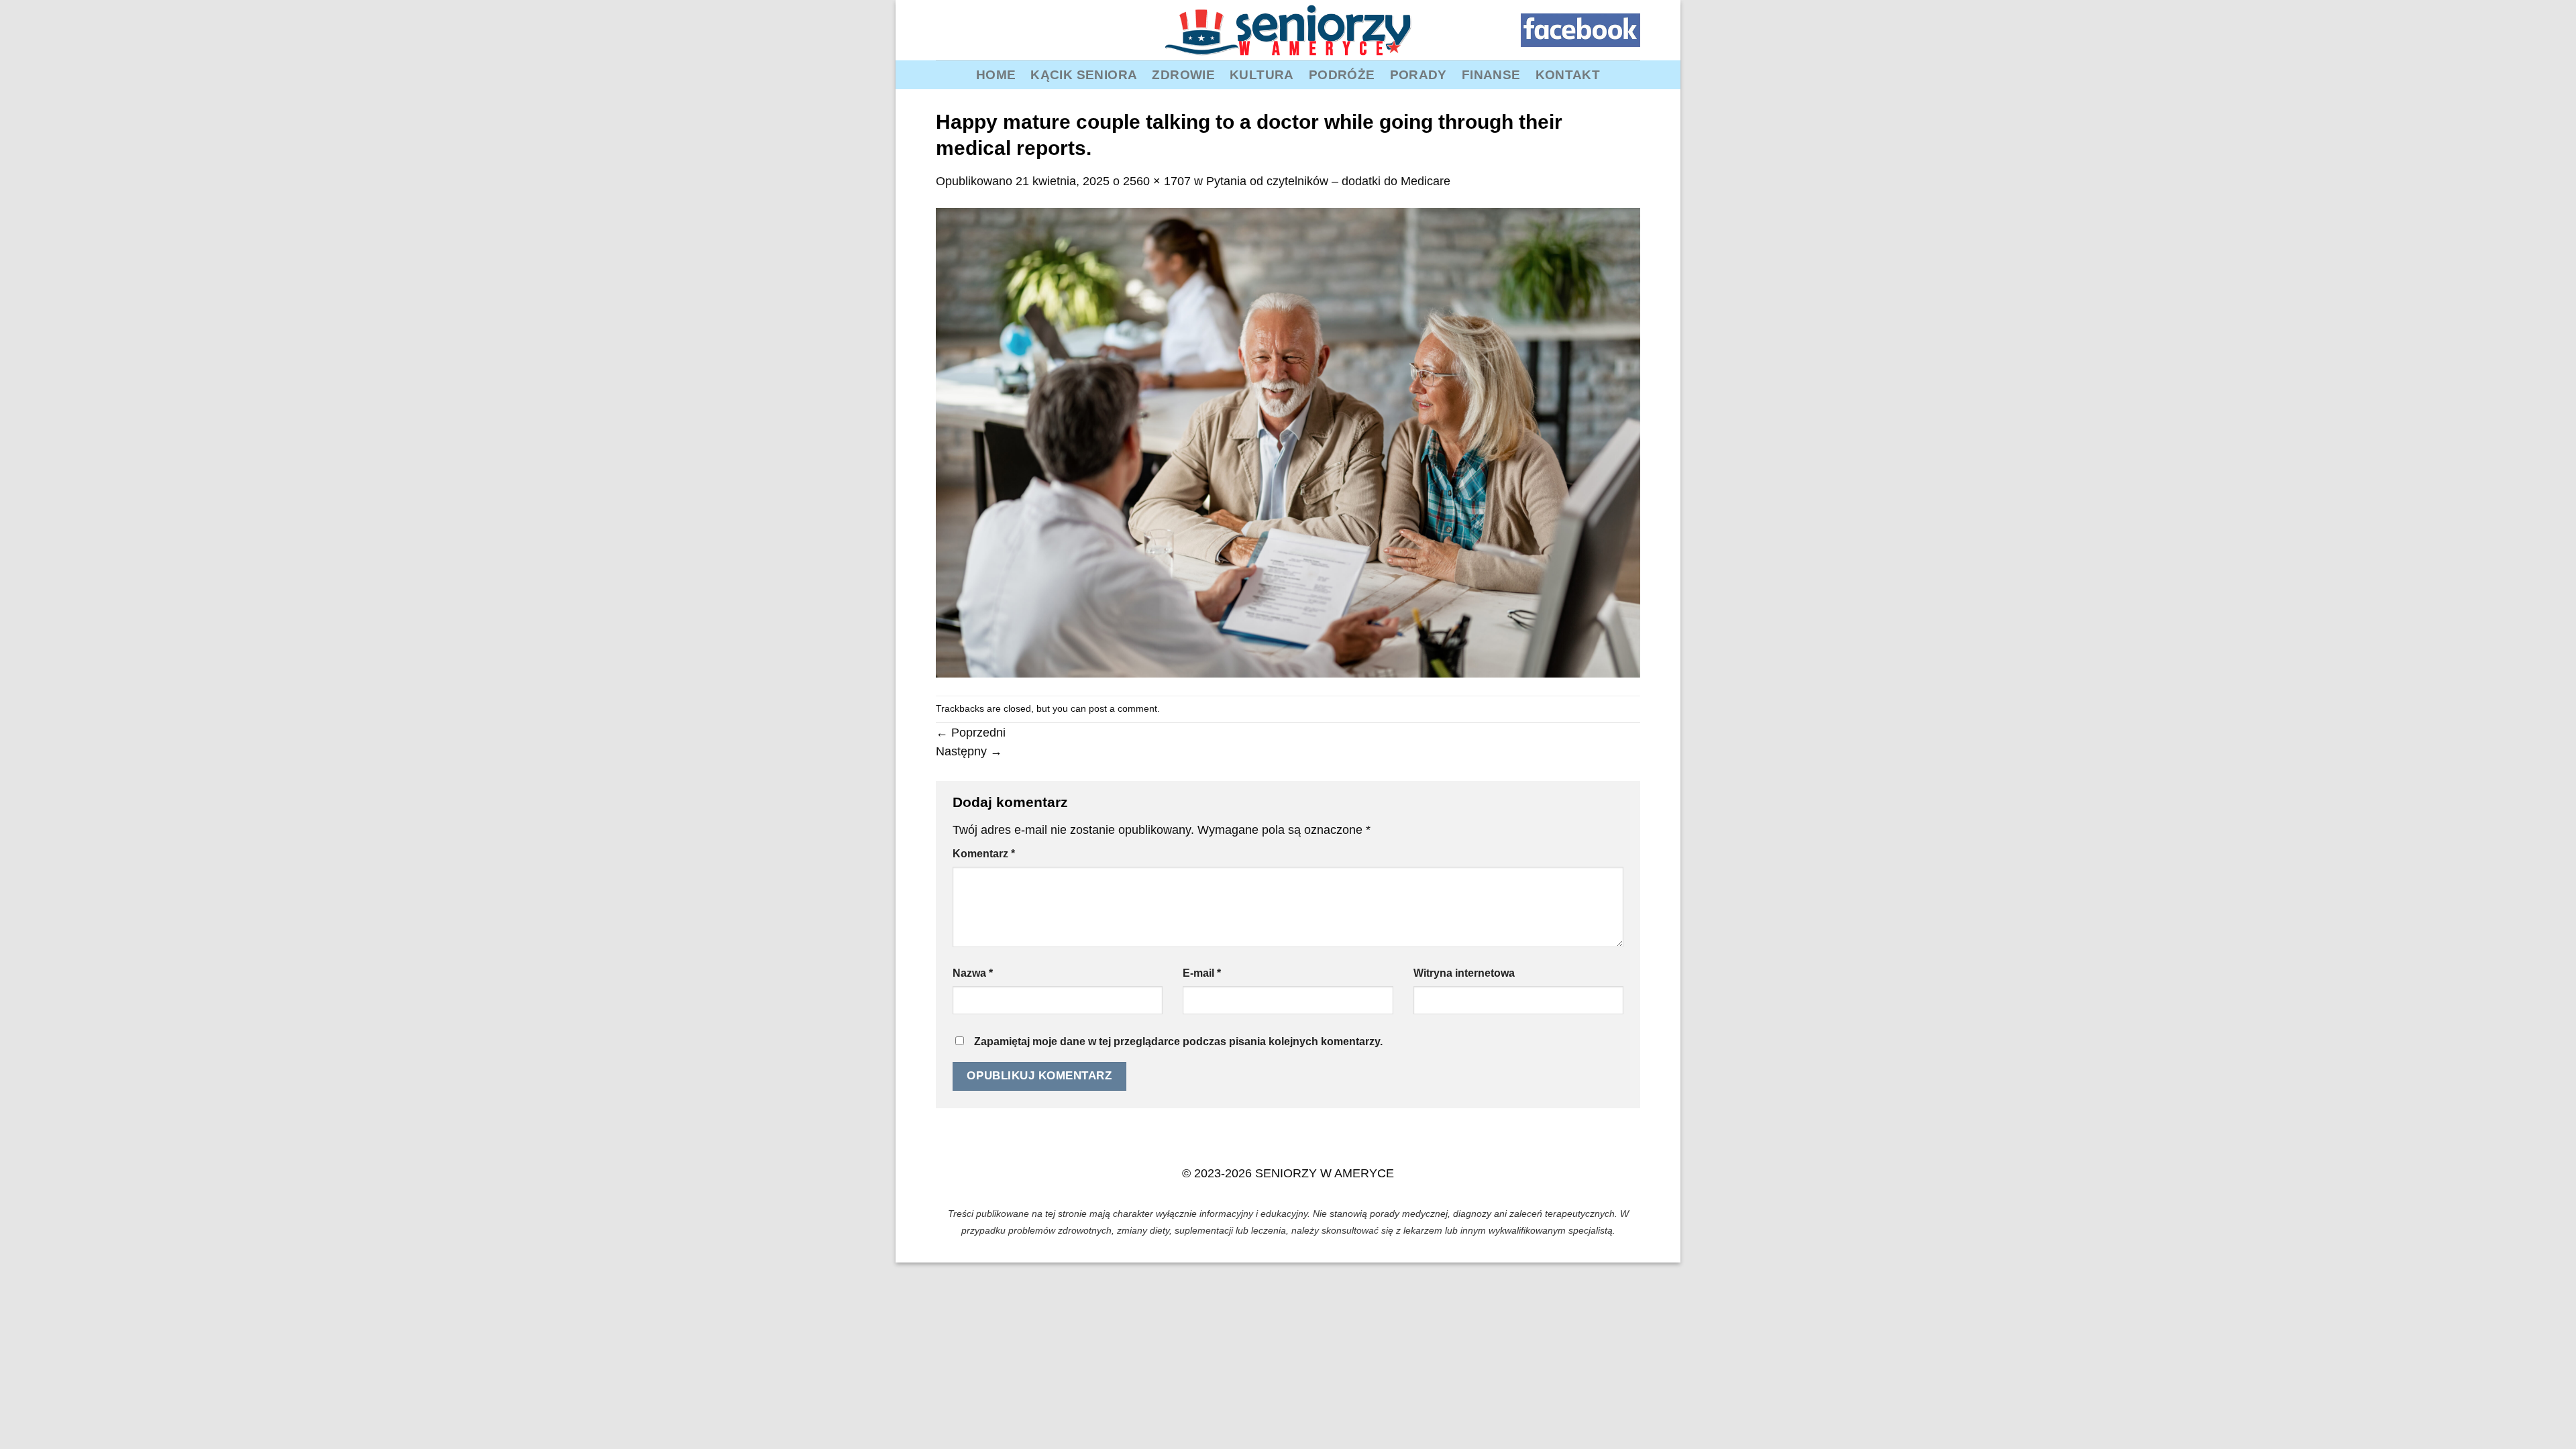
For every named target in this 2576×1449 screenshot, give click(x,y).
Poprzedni (971, 733)
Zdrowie (1183, 74)
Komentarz (984, 854)
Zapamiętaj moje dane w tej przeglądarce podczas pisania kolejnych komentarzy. (1178, 1041)
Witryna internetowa (1464, 973)
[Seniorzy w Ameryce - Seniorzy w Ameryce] (1288, 30)
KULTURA (1262, 74)
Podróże (1342, 74)
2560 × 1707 (1157, 181)
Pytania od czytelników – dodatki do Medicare (1328, 181)
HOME (996, 74)
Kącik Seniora (1084, 74)
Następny (969, 751)
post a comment (1123, 708)
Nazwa (973, 973)
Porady (1418, 74)
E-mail (1202, 973)
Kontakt (1568, 74)
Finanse (1491, 74)
